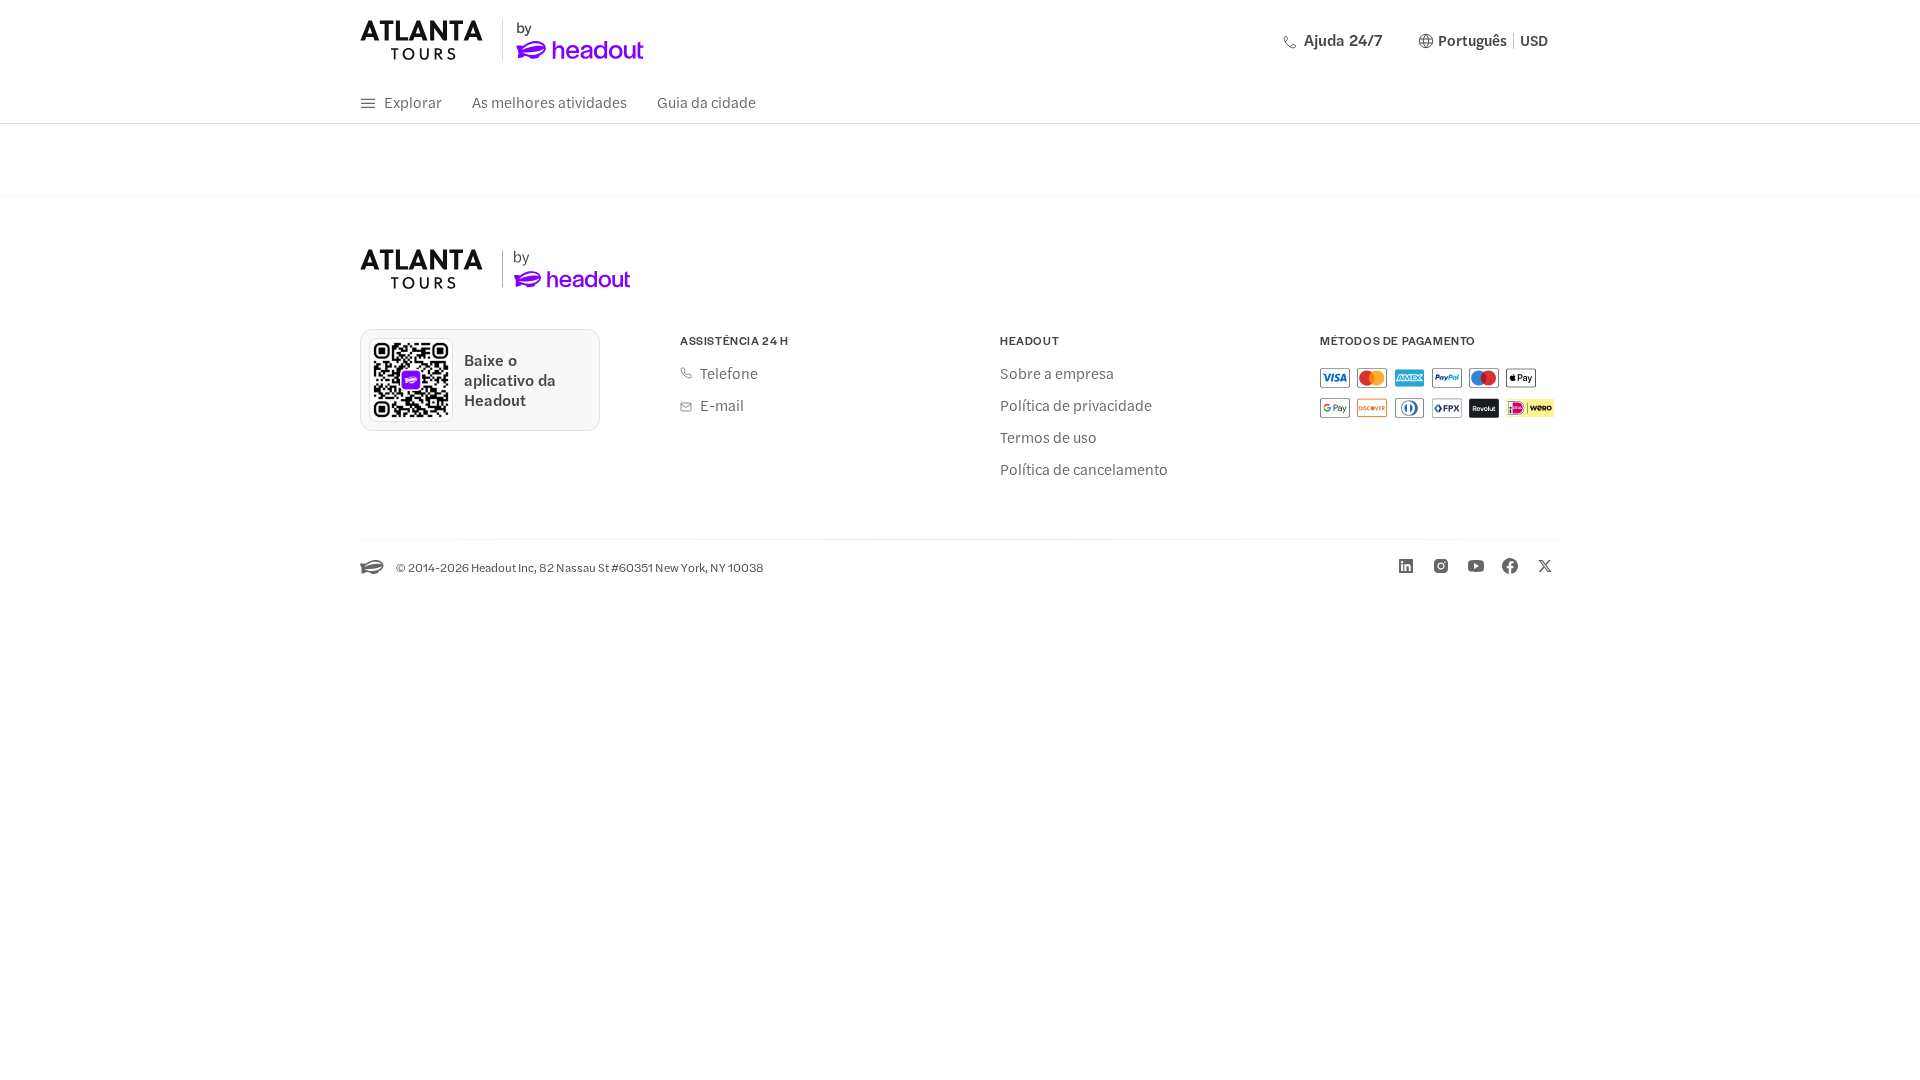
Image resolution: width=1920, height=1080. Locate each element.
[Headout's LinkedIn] (1406, 566)
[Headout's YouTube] (1476, 566)
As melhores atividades (549, 101)
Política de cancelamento (1084, 469)
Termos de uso (1048, 437)
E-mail (722, 405)
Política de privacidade (1076, 405)
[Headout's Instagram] (1441, 566)
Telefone (729, 373)
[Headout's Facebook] (1510, 566)
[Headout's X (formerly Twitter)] (1545, 566)
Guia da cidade (706, 101)
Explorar (413, 101)
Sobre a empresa (1057, 373)
